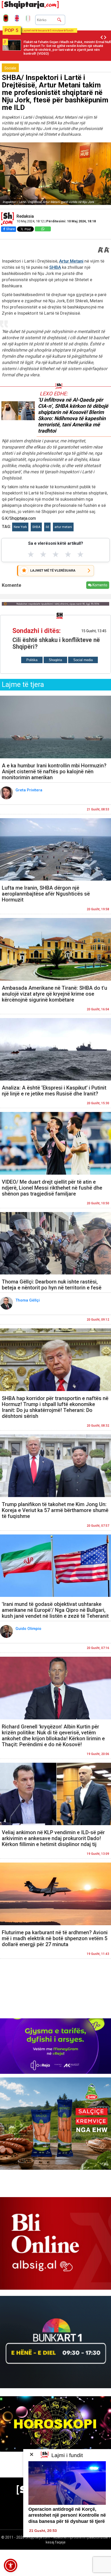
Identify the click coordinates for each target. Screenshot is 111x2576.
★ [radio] (31, 554)
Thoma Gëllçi (28, 1300)
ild (47, 527)
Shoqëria (55, 660)
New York (20, 527)
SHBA (55, 267)
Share (10, 229)
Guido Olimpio (29, 1629)
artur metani (63, 527)
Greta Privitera (29, 790)
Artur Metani (71, 261)
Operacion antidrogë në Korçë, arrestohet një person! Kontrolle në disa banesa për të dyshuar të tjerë (67, 2515)
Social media (83, 660)
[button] (11, 2565)
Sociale (10, 68)
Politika (32, 660)
